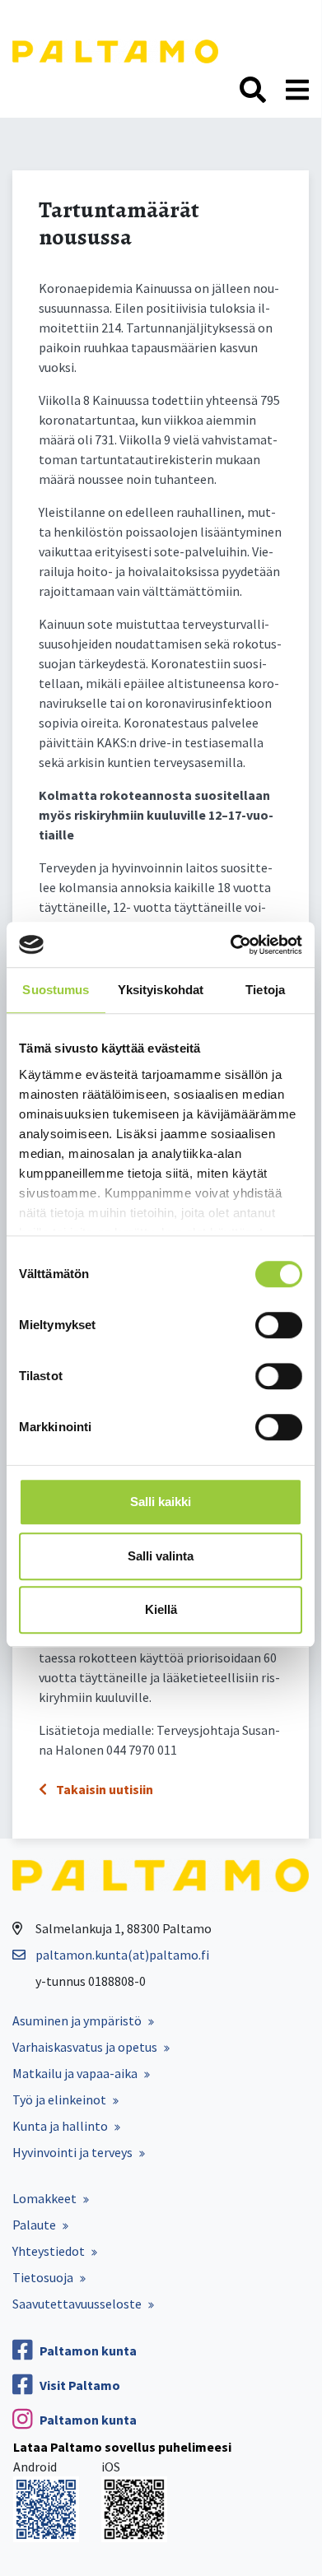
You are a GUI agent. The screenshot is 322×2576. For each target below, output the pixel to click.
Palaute (34, 2225)
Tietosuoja (43, 2277)
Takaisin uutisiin (103, 1789)
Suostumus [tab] (56, 990)
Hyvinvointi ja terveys (72, 2152)
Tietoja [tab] (265, 990)
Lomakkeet (44, 2198)
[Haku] (253, 91)
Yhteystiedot (49, 2251)
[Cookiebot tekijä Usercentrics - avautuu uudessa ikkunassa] (231, 945)
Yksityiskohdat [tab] (161, 990)
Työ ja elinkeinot (59, 2099)
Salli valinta (161, 1556)
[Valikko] (297, 91)
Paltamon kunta (88, 2350)
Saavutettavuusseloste (77, 2304)
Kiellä (161, 1609)
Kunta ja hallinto (60, 2126)
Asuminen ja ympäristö (77, 2020)
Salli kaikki (161, 1502)
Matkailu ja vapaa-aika (75, 2073)
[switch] (279, 1325)
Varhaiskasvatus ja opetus (85, 2047)
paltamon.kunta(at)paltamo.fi (122, 1955)
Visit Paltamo (80, 2385)
